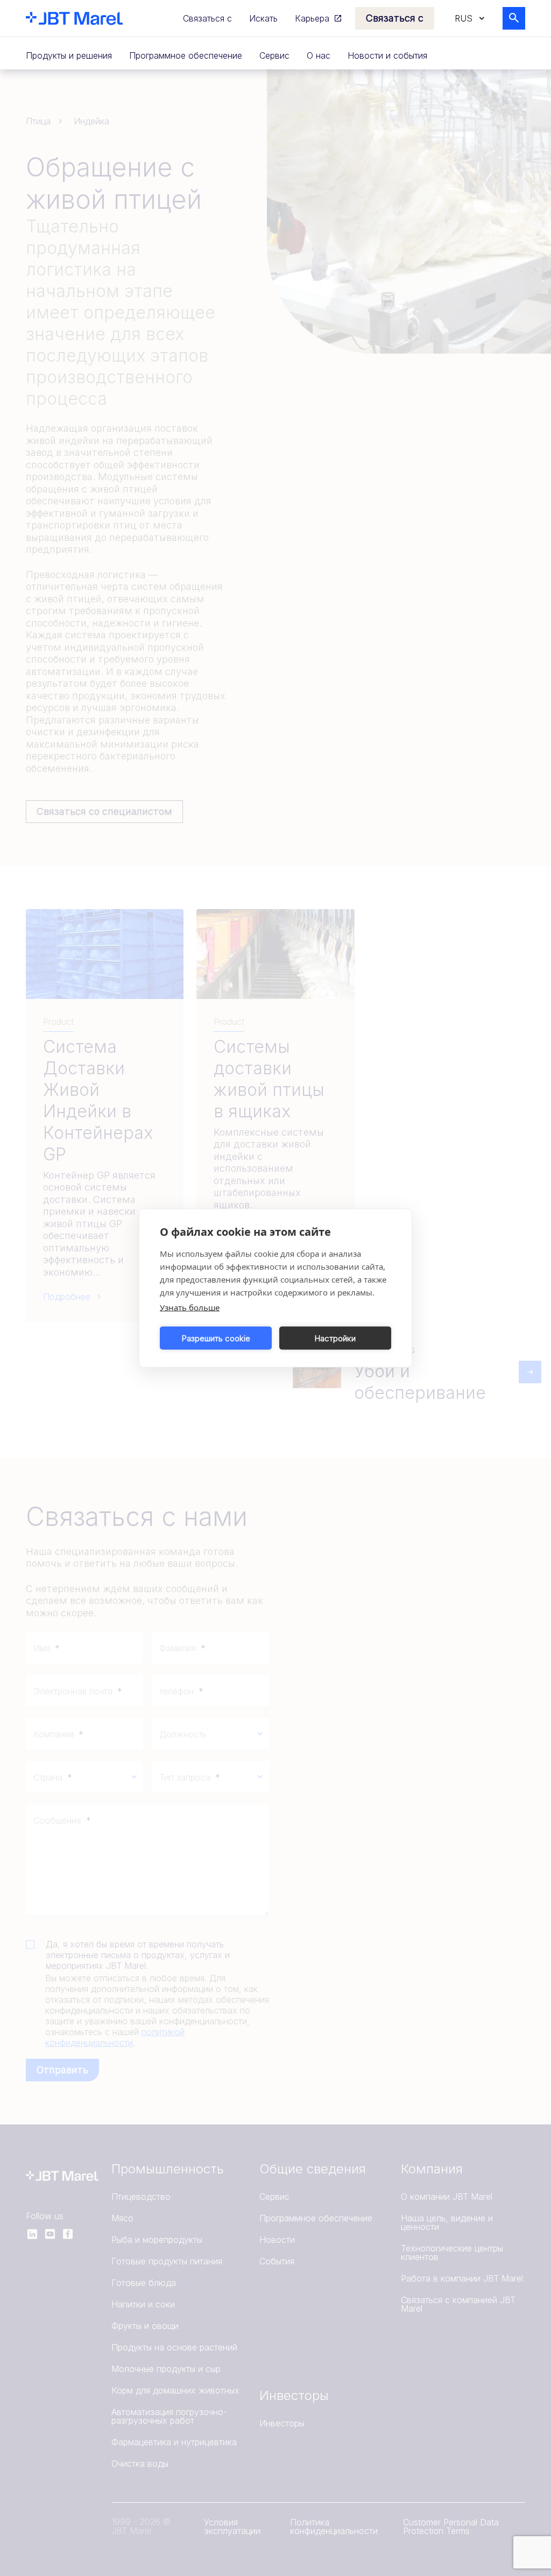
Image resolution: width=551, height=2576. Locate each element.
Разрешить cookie (216, 1338)
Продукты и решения (69, 55)
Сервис (274, 55)
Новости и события (387, 55)
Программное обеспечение (186, 55)
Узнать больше (190, 1307)
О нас (319, 55)
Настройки (335, 1338)
